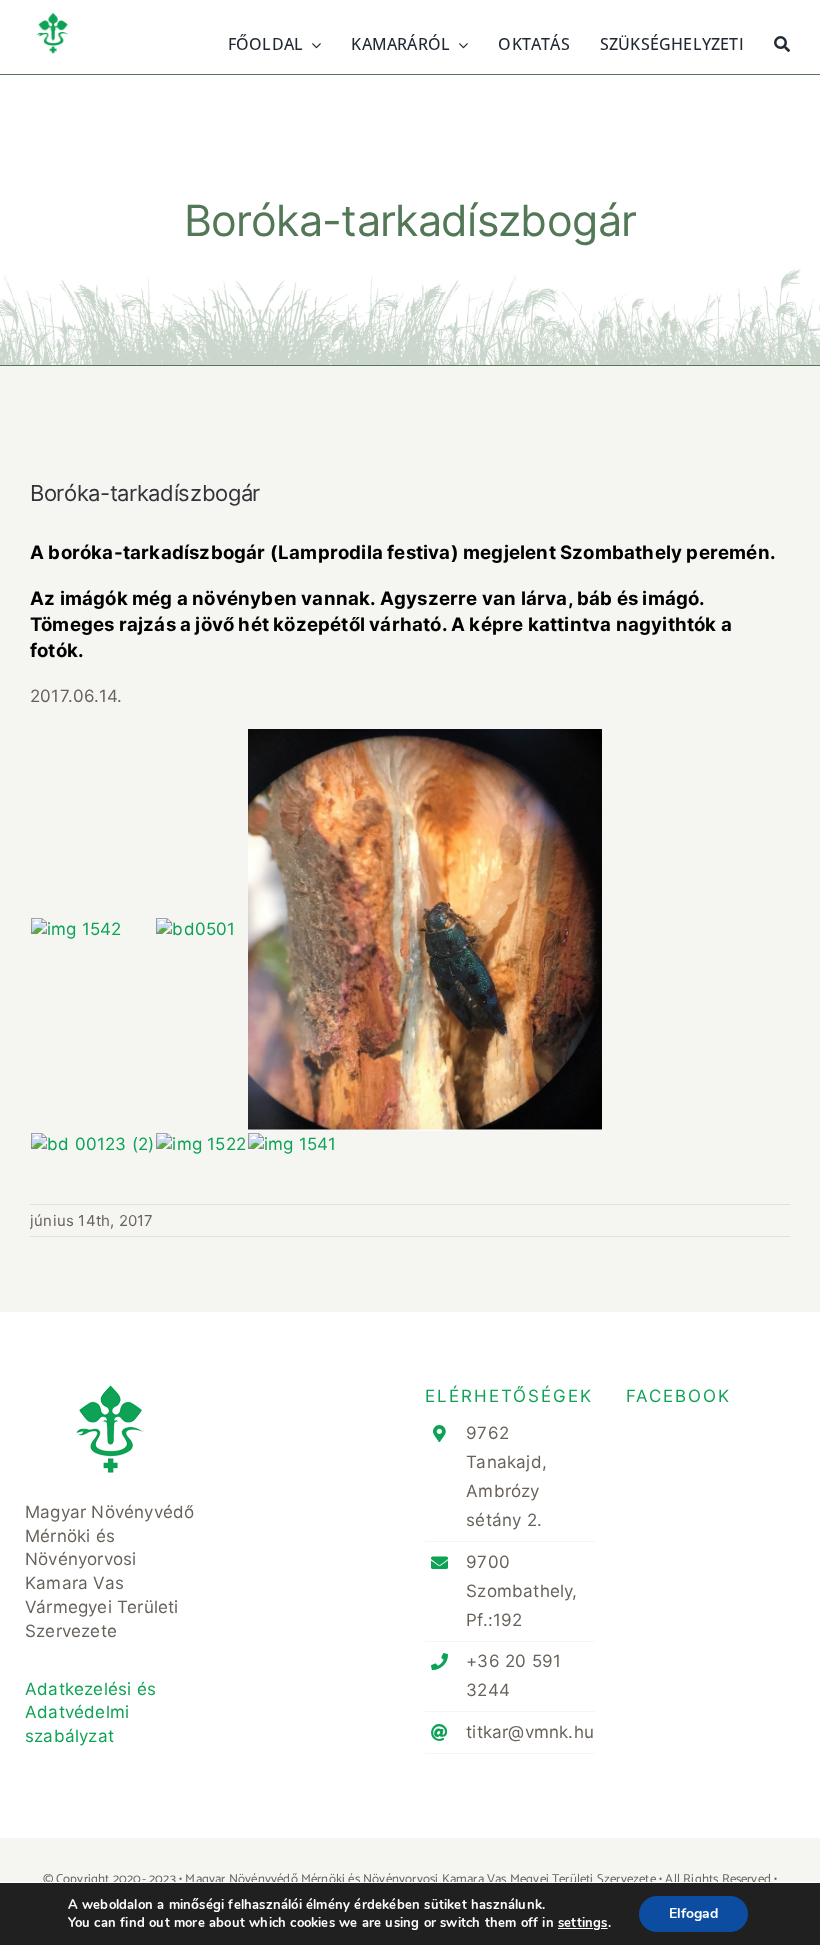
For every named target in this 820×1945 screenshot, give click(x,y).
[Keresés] (782, 42)
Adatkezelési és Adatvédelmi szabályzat (90, 1713)
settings (583, 1923)
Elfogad (693, 1913)
